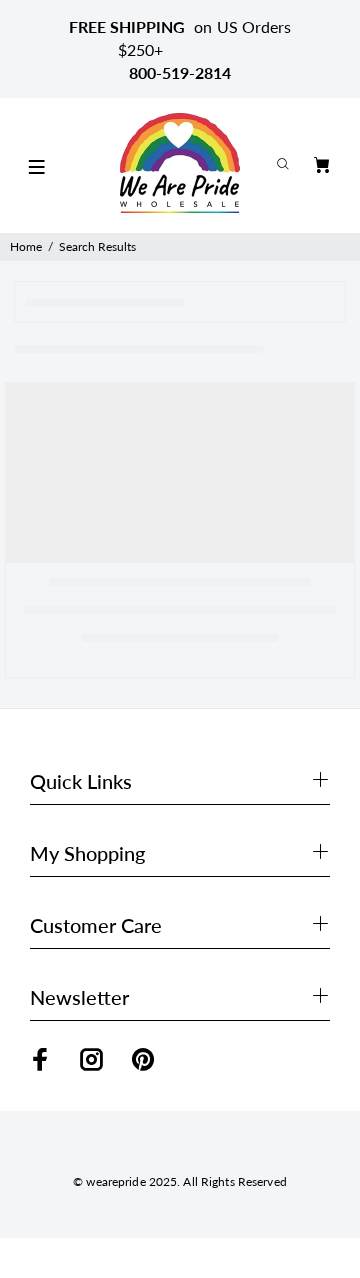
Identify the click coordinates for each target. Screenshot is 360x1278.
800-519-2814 (180, 72)
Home (26, 246)
